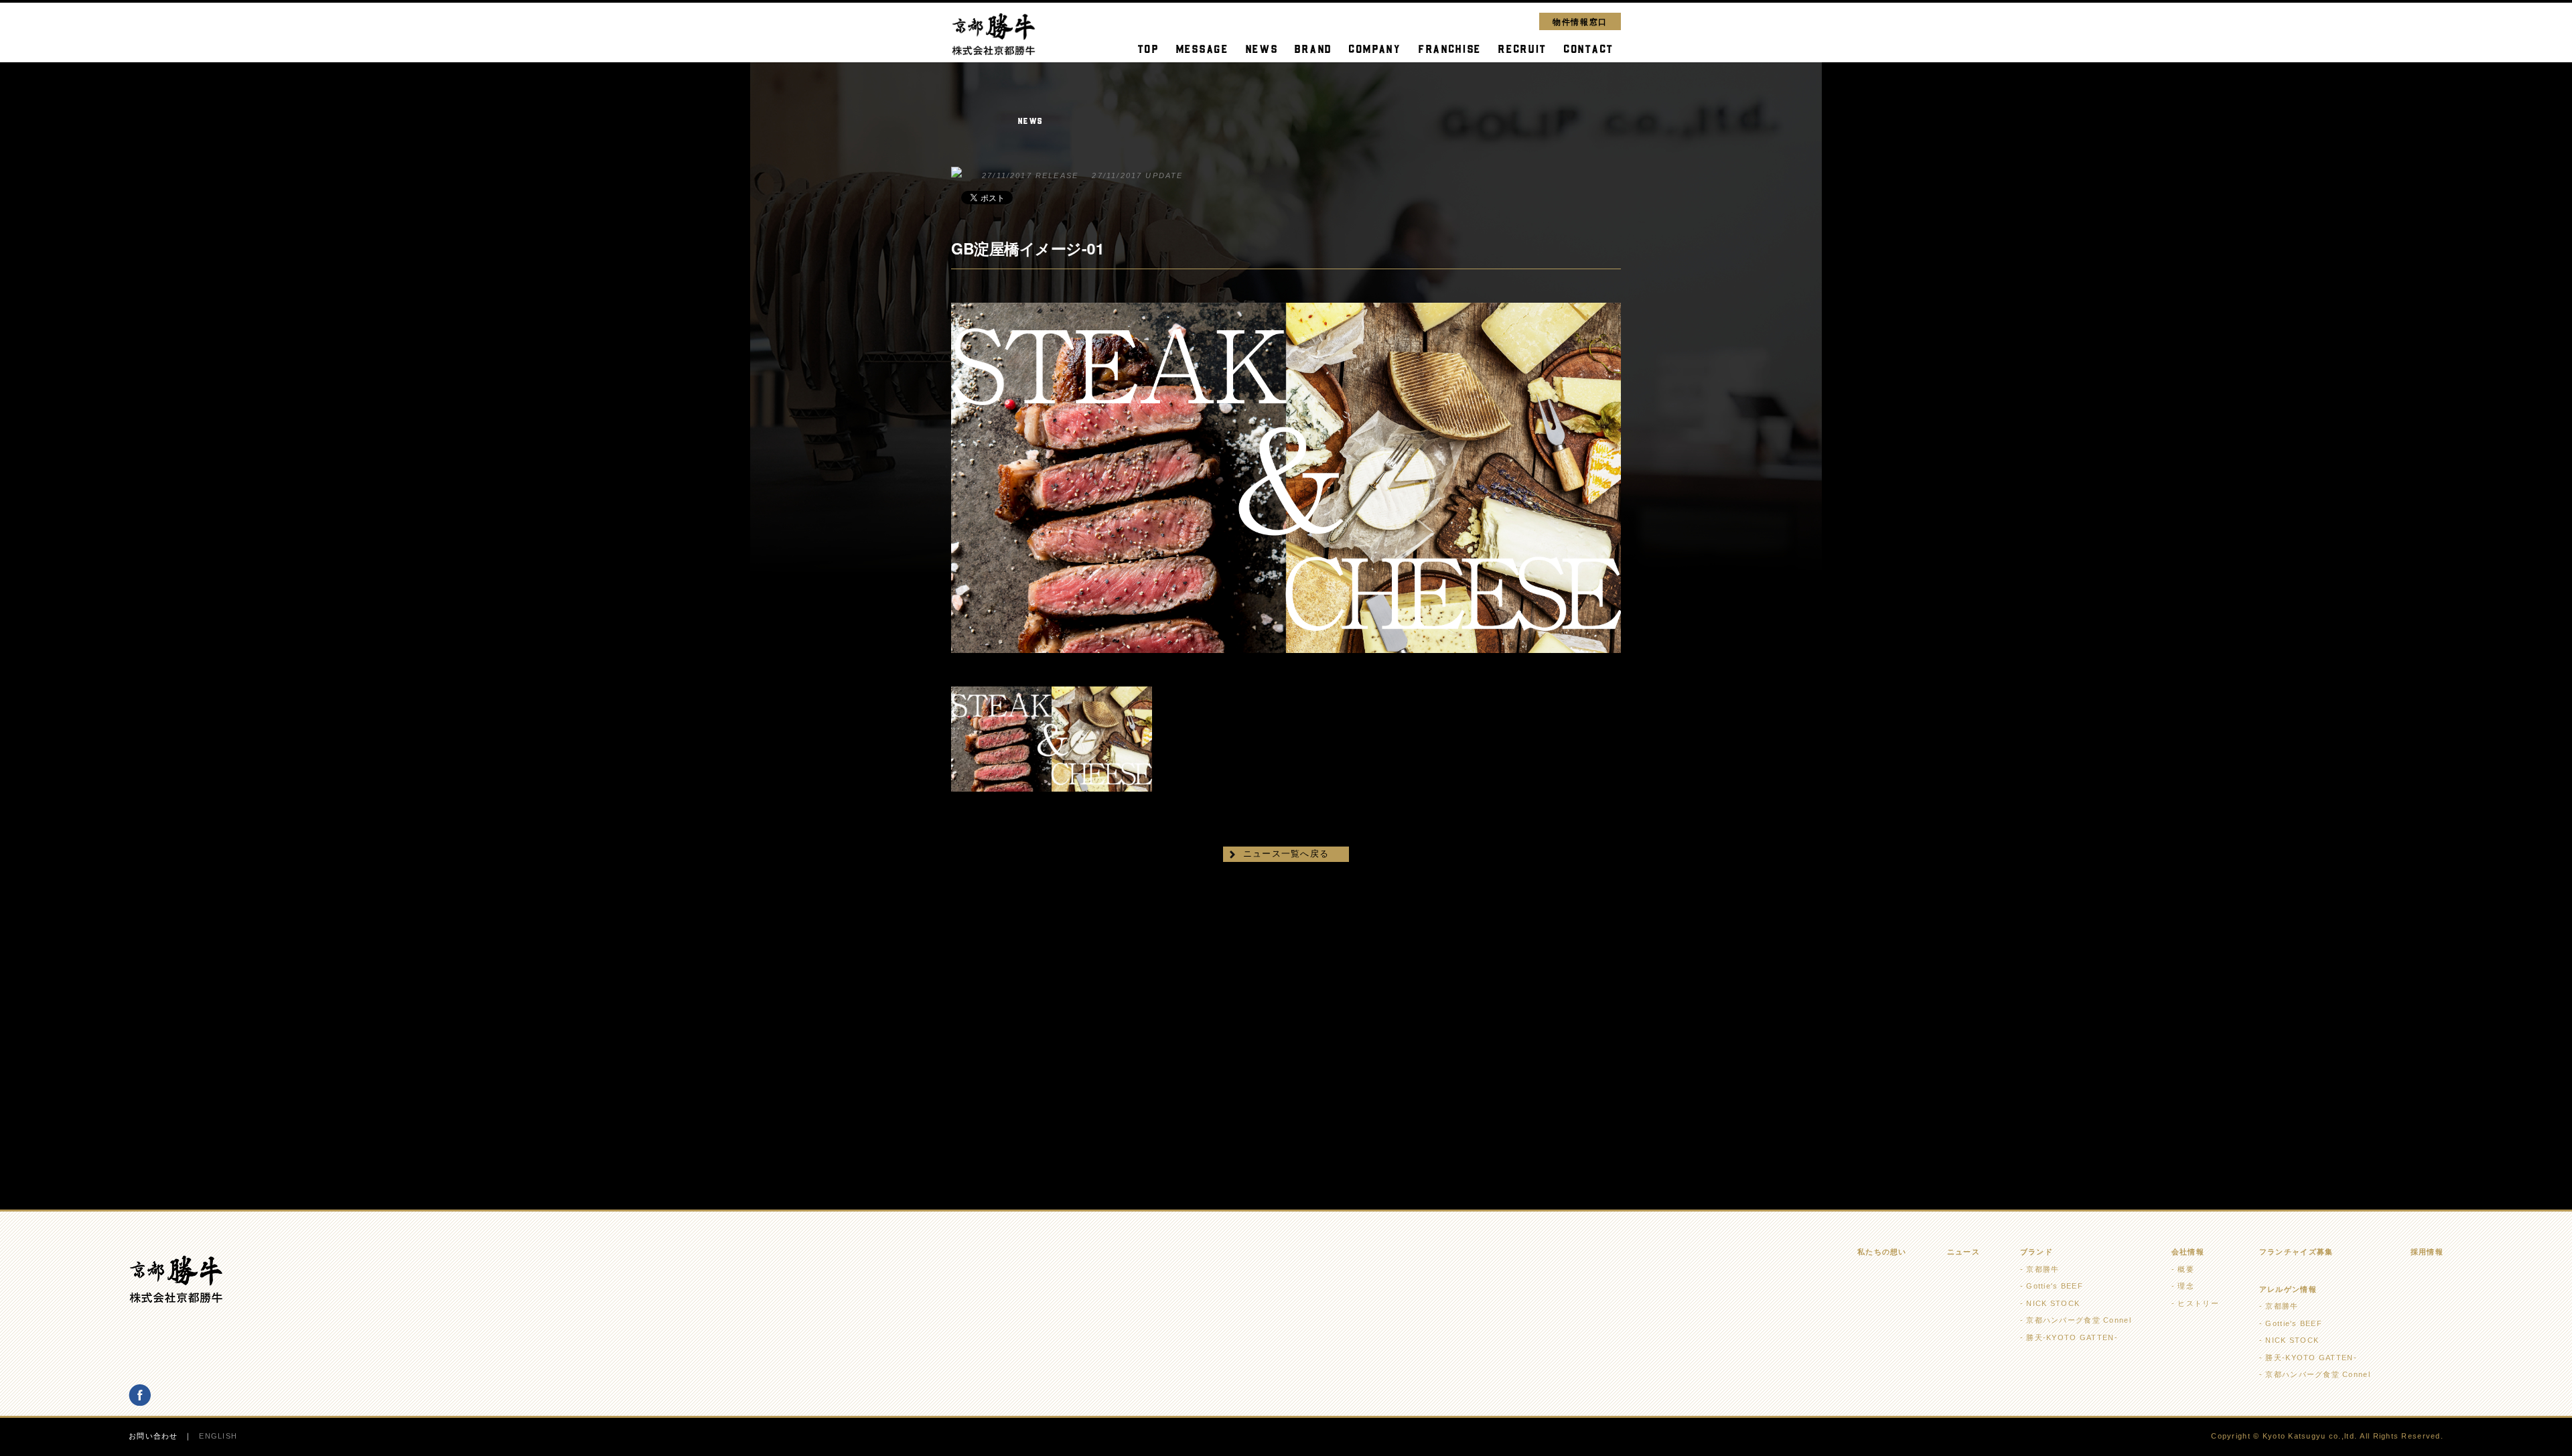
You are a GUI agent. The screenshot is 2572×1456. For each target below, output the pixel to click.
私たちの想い (1882, 1252)
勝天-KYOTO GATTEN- (2072, 1337)
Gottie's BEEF (2055, 1286)
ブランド (2037, 1252)
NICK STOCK (2053, 1303)
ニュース (1963, 1252)
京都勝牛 (2043, 1269)
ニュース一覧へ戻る (1286, 854)
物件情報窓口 (1580, 21)
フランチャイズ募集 (2296, 1252)
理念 (2186, 1286)
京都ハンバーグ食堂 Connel (2078, 1320)
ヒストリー (2198, 1303)
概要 (2186, 1269)
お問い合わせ (153, 1436)
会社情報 (2188, 1252)
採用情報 (2427, 1252)
